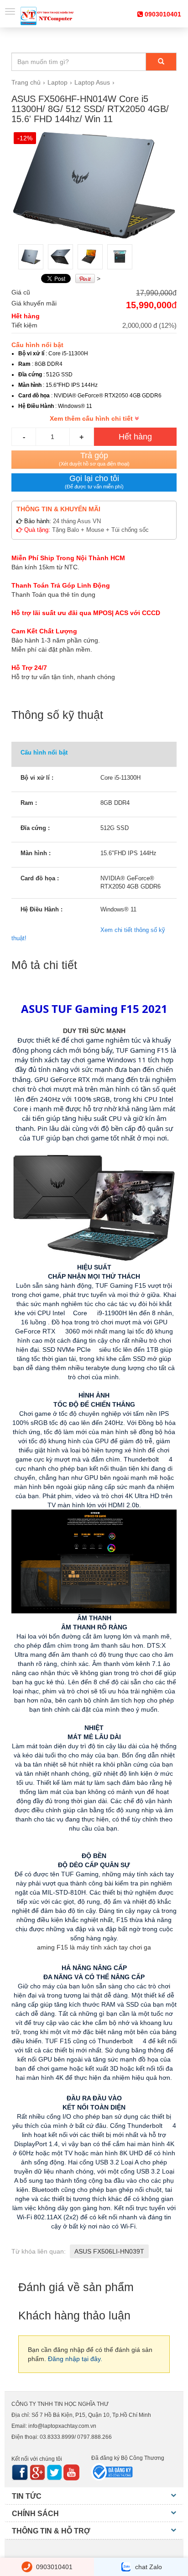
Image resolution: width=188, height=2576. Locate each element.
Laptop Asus (92, 82)
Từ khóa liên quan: (39, 2251)
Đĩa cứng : (35, 828)
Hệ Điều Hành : (42, 909)
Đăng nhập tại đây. (75, 2359)
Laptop (57, 82)
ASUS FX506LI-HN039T (109, 2251)
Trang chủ (26, 82)
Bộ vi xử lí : (37, 778)
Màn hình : (36, 853)
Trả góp (94, 459)
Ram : (29, 803)
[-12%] (94, 185)
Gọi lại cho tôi (94, 482)
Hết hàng (135, 437)
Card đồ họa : (40, 878)
